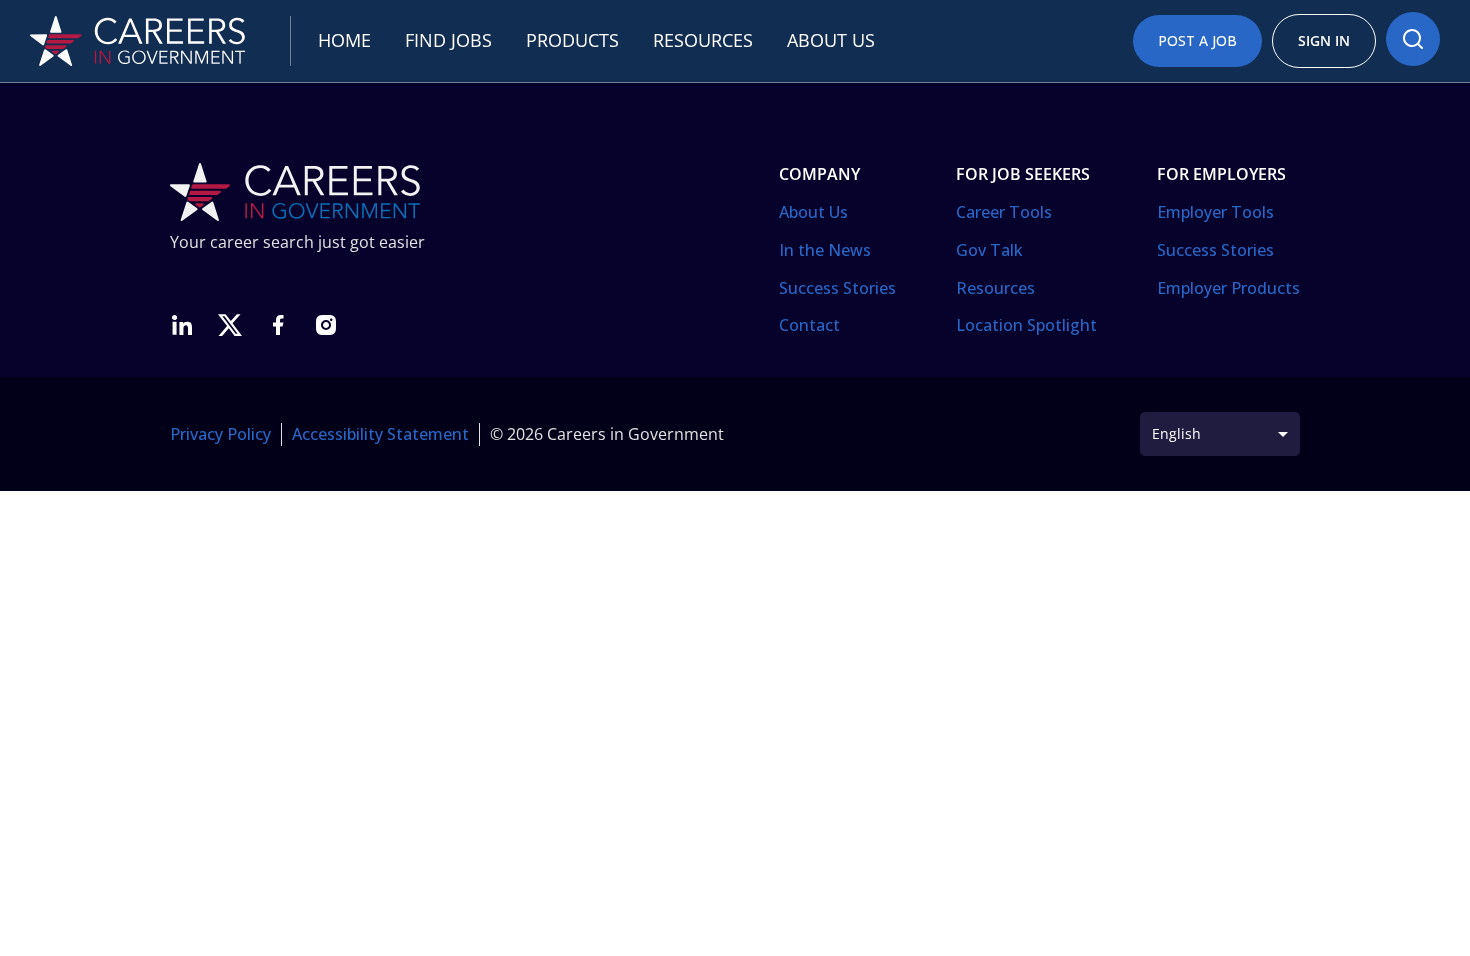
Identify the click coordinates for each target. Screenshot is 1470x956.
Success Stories (837, 288)
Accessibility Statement (380, 434)
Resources (703, 40)
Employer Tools (1215, 212)
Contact (809, 325)
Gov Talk (989, 250)
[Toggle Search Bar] (1413, 39)
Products (572, 40)
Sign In (1324, 40)
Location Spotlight (1026, 325)
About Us (813, 212)
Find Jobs (448, 40)
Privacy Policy (220, 434)
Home (344, 40)
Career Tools (1004, 212)
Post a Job (1197, 40)
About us (831, 40)
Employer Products (1228, 288)
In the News (825, 250)
